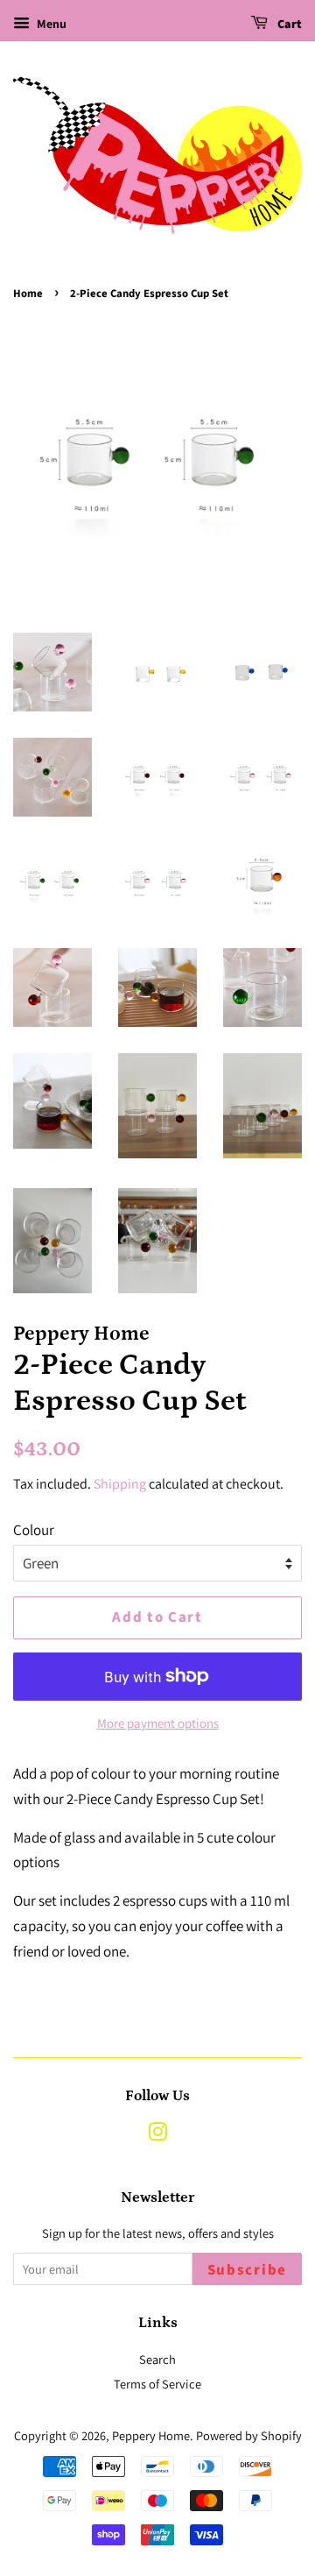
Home (28, 294)
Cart (288, 25)
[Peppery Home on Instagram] (157, 2135)
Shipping (120, 1484)
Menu (50, 24)
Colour (34, 1530)
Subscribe (247, 2270)
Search (157, 2359)
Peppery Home (151, 2435)
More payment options (158, 1723)
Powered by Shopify (249, 2435)
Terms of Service (157, 2384)
